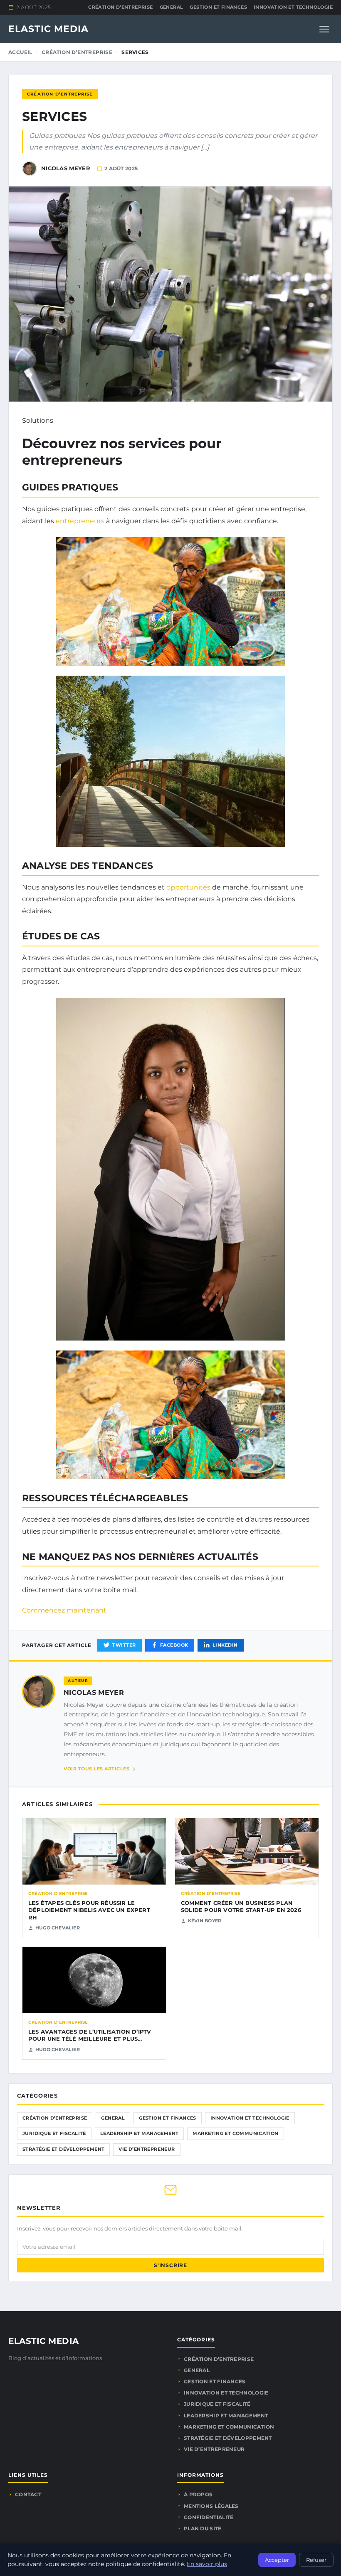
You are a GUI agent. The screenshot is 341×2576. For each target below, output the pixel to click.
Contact (28, 2494)
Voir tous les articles (96, 1769)
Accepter (277, 2560)
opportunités (188, 887)
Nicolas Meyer (94, 1692)
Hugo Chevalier (58, 1928)
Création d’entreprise (120, 7)
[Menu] (324, 29)
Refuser (316, 2560)
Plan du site (203, 2528)
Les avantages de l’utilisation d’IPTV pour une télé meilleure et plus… (90, 2035)
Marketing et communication (235, 2133)
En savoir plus (207, 2564)
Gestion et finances (218, 7)
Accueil (20, 52)
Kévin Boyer (205, 1921)
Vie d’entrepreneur (147, 2149)
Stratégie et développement (63, 2149)
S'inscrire (170, 2265)
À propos (198, 2494)
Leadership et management (140, 2133)
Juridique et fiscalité (54, 2133)
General (172, 7)
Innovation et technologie (293, 7)
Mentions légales (211, 2506)
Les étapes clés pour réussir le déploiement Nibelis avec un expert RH (89, 1910)
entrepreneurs (80, 521)
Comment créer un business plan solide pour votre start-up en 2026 (241, 1907)
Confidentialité (209, 2517)
